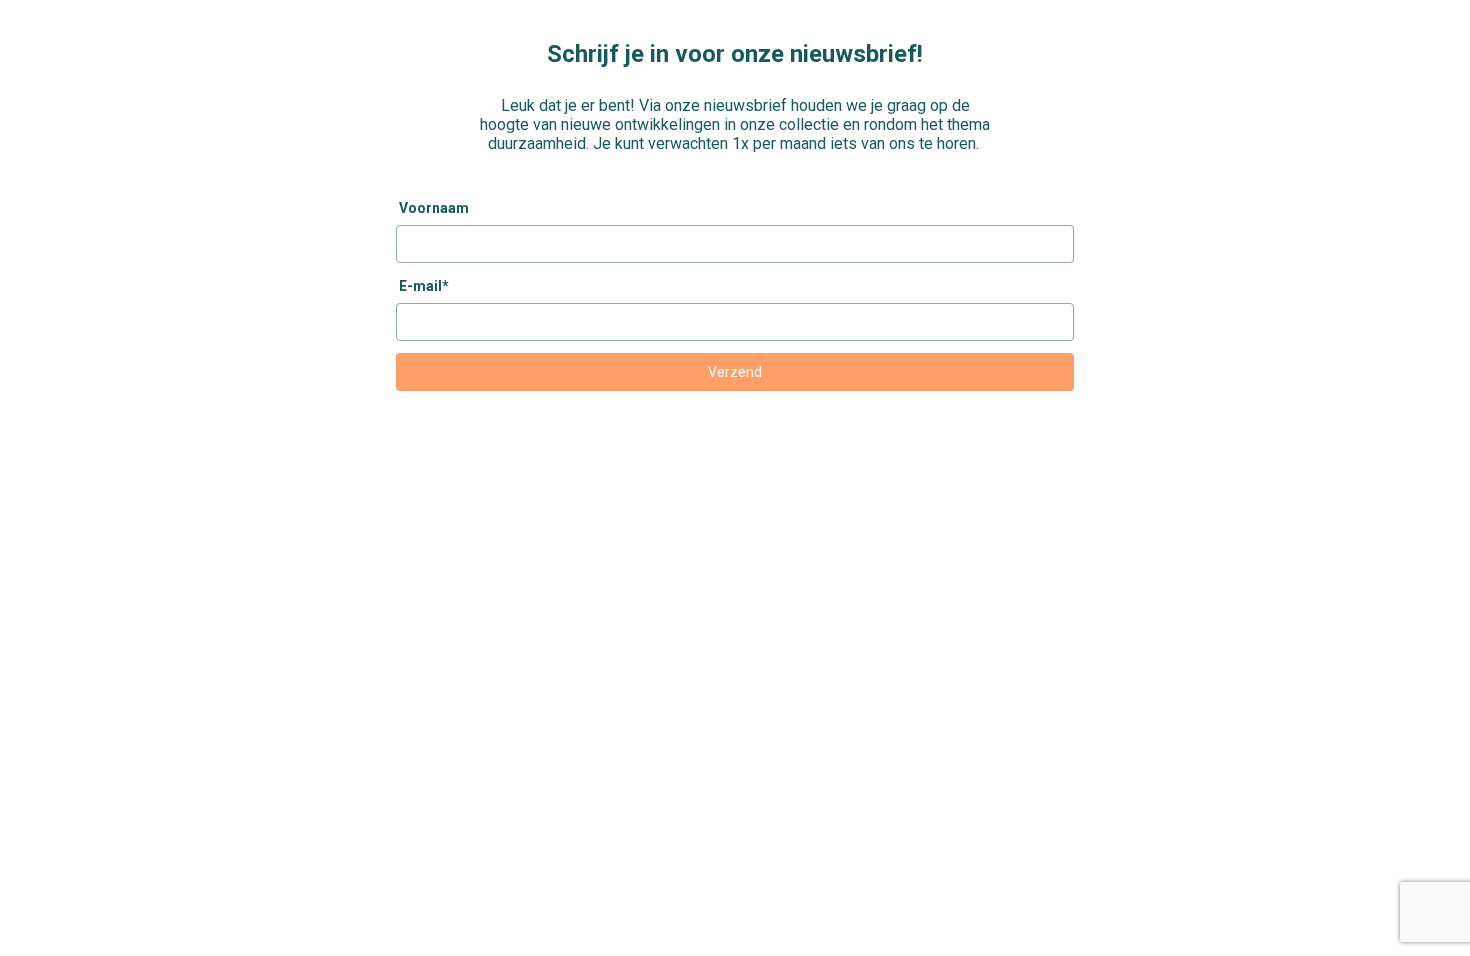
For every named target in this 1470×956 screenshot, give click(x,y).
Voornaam (434, 208)
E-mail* (424, 286)
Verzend (735, 372)
